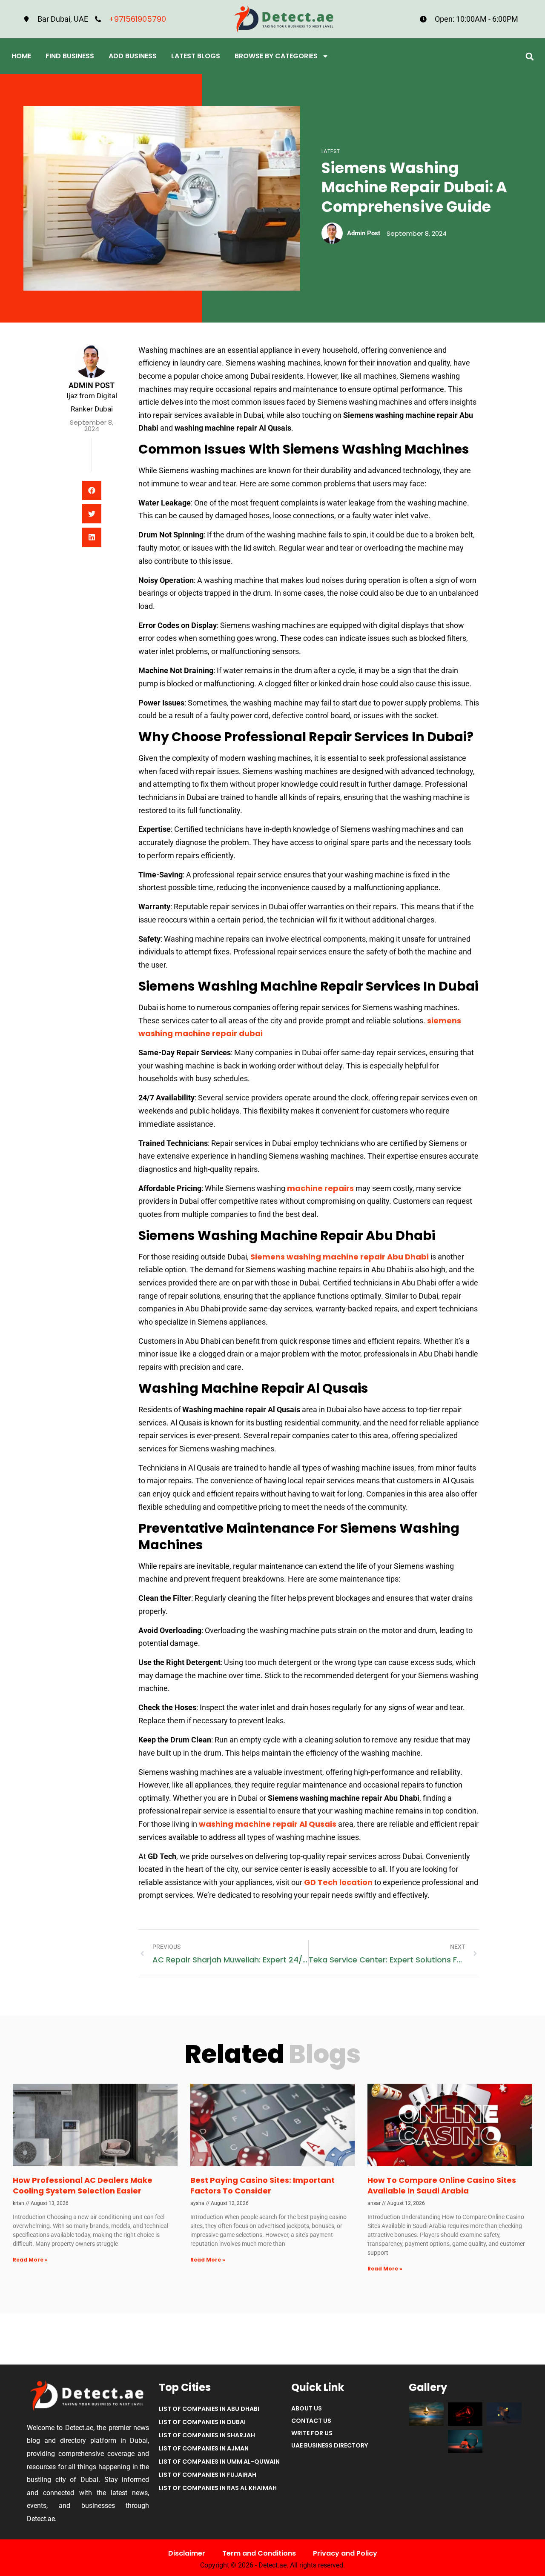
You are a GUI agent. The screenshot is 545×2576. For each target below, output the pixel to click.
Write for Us (312, 2433)
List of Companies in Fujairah (208, 2475)
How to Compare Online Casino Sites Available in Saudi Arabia (442, 2185)
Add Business (133, 56)
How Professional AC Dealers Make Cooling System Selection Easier (83, 2185)
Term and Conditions (259, 2553)
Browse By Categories (276, 56)
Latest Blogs (196, 56)
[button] (529, 56)
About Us (307, 2408)
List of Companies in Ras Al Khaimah (218, 2488)
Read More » (30, 2260)
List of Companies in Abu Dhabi (209, 2409)
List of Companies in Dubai (202, 2422)
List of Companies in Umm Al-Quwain (219, 2462)
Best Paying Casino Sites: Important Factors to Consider (262, 2185)
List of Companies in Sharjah (207, 2435)
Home (21, 56)
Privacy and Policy (345, 2553)
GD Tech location (338, 1882)
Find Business (70, 56)
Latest (331, 151)
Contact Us (311, 2421)
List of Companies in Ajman (204, 2448)
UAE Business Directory (330, 2445)
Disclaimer (187, 2553)
